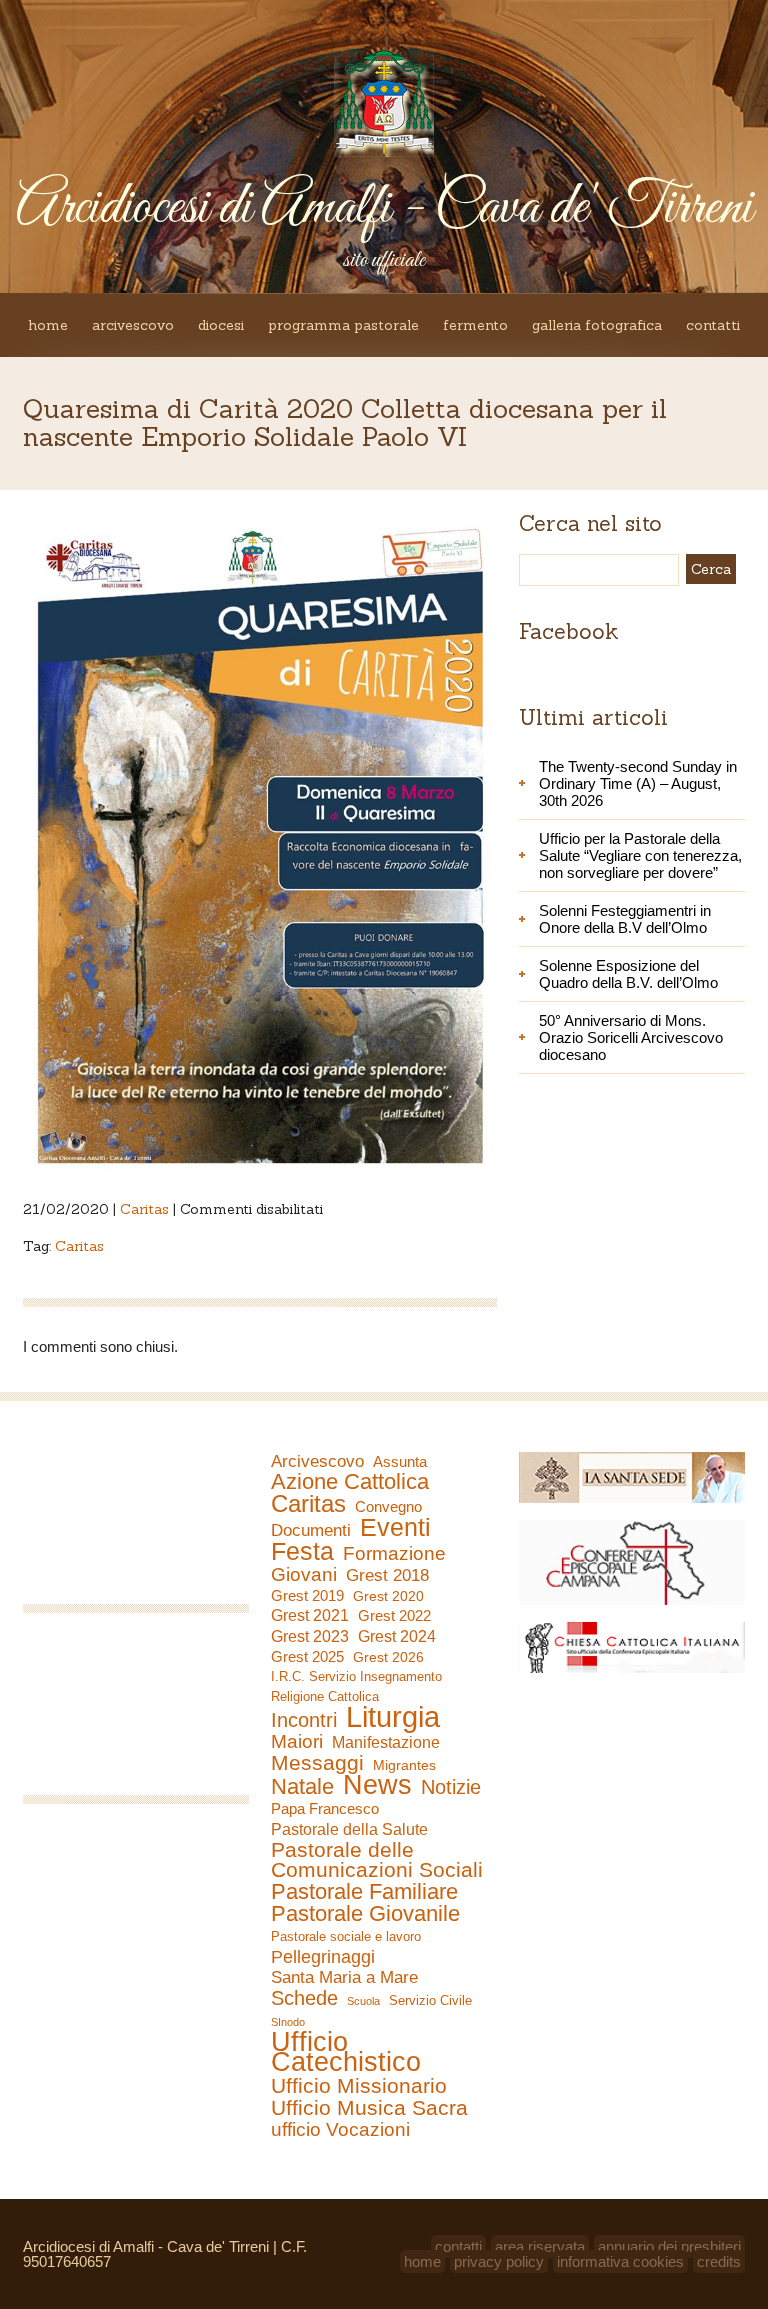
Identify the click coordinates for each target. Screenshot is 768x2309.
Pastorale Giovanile (365, 1914)
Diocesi (221, 325)
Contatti (713, 325)
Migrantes (404, 1765)
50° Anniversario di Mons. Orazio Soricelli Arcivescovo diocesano (631, 1037)
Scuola (363, 2001)
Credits (719, 2261)
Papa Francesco (325, 1808)
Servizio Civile (430, 2000)
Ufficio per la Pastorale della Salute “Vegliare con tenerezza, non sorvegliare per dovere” (640, 855)
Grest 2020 (388, 1596)
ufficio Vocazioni (340, 2130)
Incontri (304, 1720)
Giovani (304, 1575)
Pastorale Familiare (364, 1892)
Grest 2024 (397, 1636)
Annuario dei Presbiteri (669, 2246)
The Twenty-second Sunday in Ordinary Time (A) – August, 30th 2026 (638, 783)
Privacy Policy (499, 2261)
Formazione (394, 1554)
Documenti (311, 1530)
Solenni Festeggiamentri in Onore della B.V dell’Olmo (625, 919)
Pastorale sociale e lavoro (346, 1936)
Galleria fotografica (597, 325)
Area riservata (540, 2246)
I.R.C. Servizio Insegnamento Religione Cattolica (356, 1686)
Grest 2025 (307, 1657)
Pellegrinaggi (323, 1957)
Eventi (395, 1527)
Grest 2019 (307, 1595)
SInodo (288, 2022)
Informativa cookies (620, 2261)
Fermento (475, 325)
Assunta (400, 1461)
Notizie (451, 1787)
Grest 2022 (394, 1615)
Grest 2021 (310, 1615)
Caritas (144, 1209)
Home (48, 325)
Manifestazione (386, 1742)
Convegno (388, 1507)
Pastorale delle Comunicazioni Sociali (377, 1860)
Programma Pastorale (343, 325)
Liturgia (393, 1717)
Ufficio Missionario (359, 2086)
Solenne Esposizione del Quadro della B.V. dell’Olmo (628, 974)
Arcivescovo (133, 325)
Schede (304, 1998)
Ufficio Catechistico (346, 2052)
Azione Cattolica (350, 1482)
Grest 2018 (387, 1575)
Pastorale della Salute (349, 1829)
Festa (302, 1551)
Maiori (297, 1742)
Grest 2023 (310, 1636)
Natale (302, 1787)
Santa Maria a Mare (344, 1977)
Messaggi (317, 1763)
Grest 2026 (388, 1657)
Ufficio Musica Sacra (369, 2108)
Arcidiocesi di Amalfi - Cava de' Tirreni (384, 208)
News (377, 1785)
